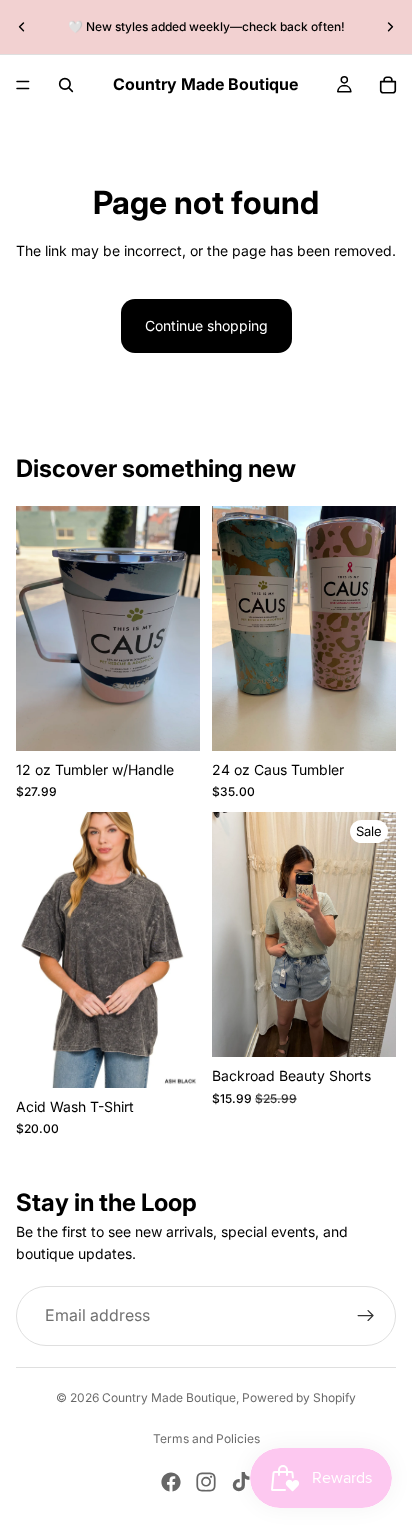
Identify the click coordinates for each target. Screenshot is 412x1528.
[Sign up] (366, 1316)
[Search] (66, 85)
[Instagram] (206, 1482)
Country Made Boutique (169, 1397)
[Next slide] (390, 27)
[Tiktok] (241, 1482)
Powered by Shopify (299, 1397)
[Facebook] (171, 1482)
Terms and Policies (206, 1438)
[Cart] (388, 85)
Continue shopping (206, 325)
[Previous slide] (22, 27)
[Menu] (23, 85)
